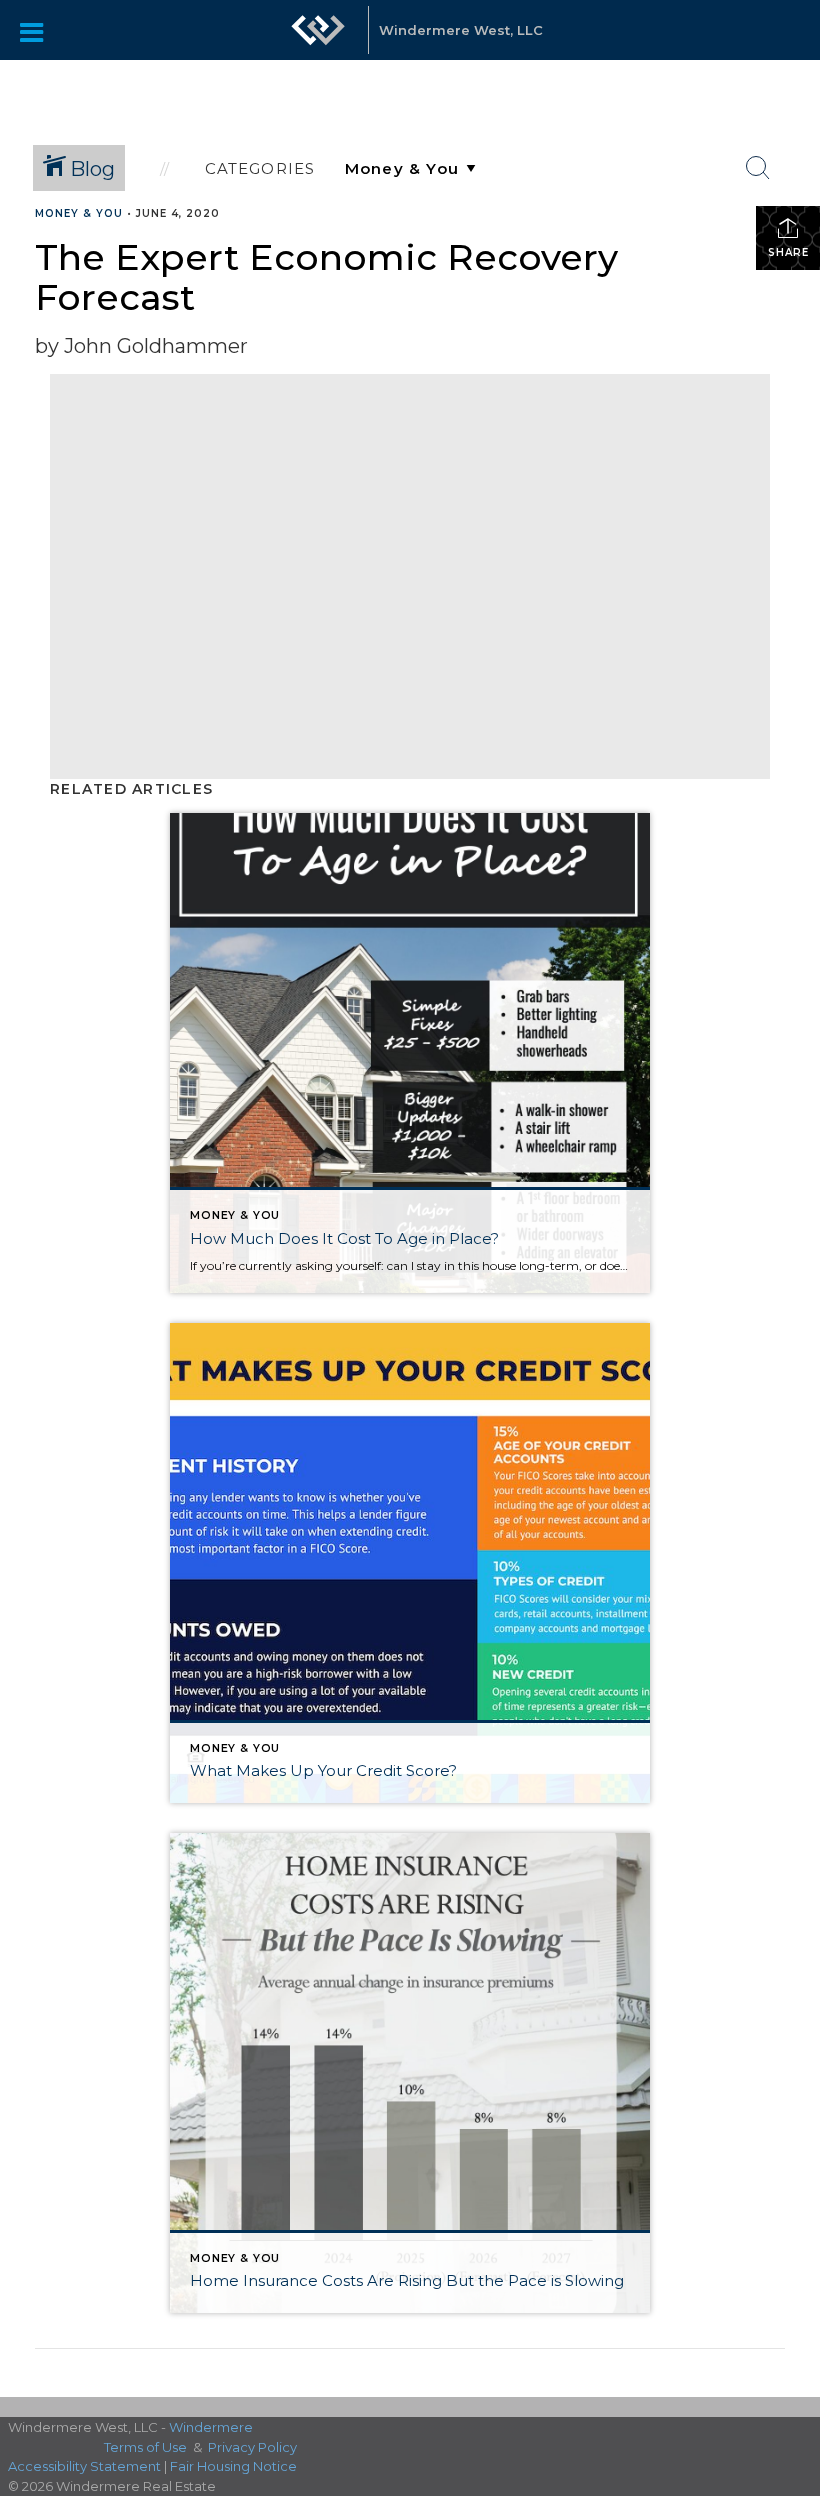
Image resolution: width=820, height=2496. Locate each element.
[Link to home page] (318, 40)
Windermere (211, 2427)
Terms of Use (145, 2447)
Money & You (79, 213)
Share (788, 252)
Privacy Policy (252, 2447)
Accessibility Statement (84, 2466)
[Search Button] (758, 168)
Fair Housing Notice (233, 2466)
